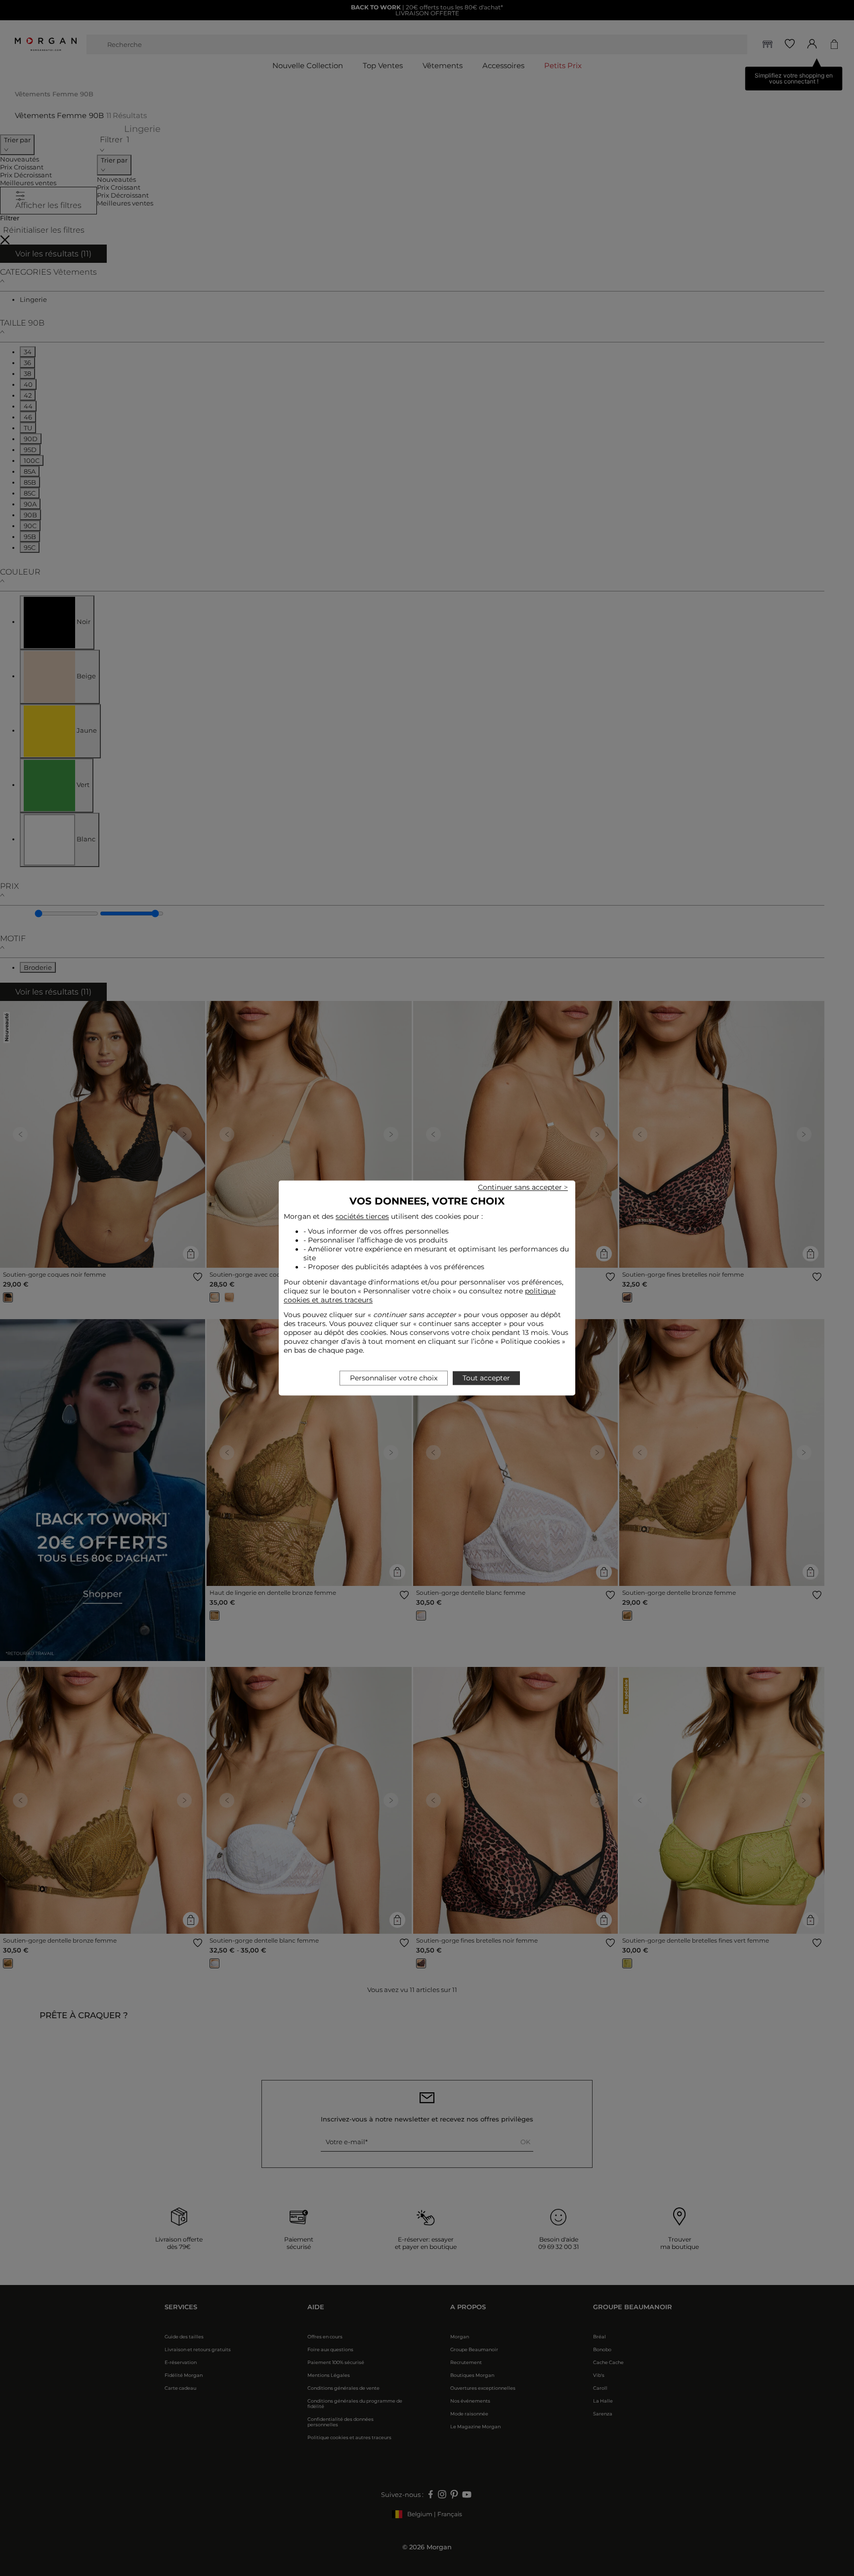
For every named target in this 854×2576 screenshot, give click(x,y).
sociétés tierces (362, 1216)
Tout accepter (486, 1378)
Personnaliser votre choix (394, 1378)
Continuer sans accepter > (523, 1187)
